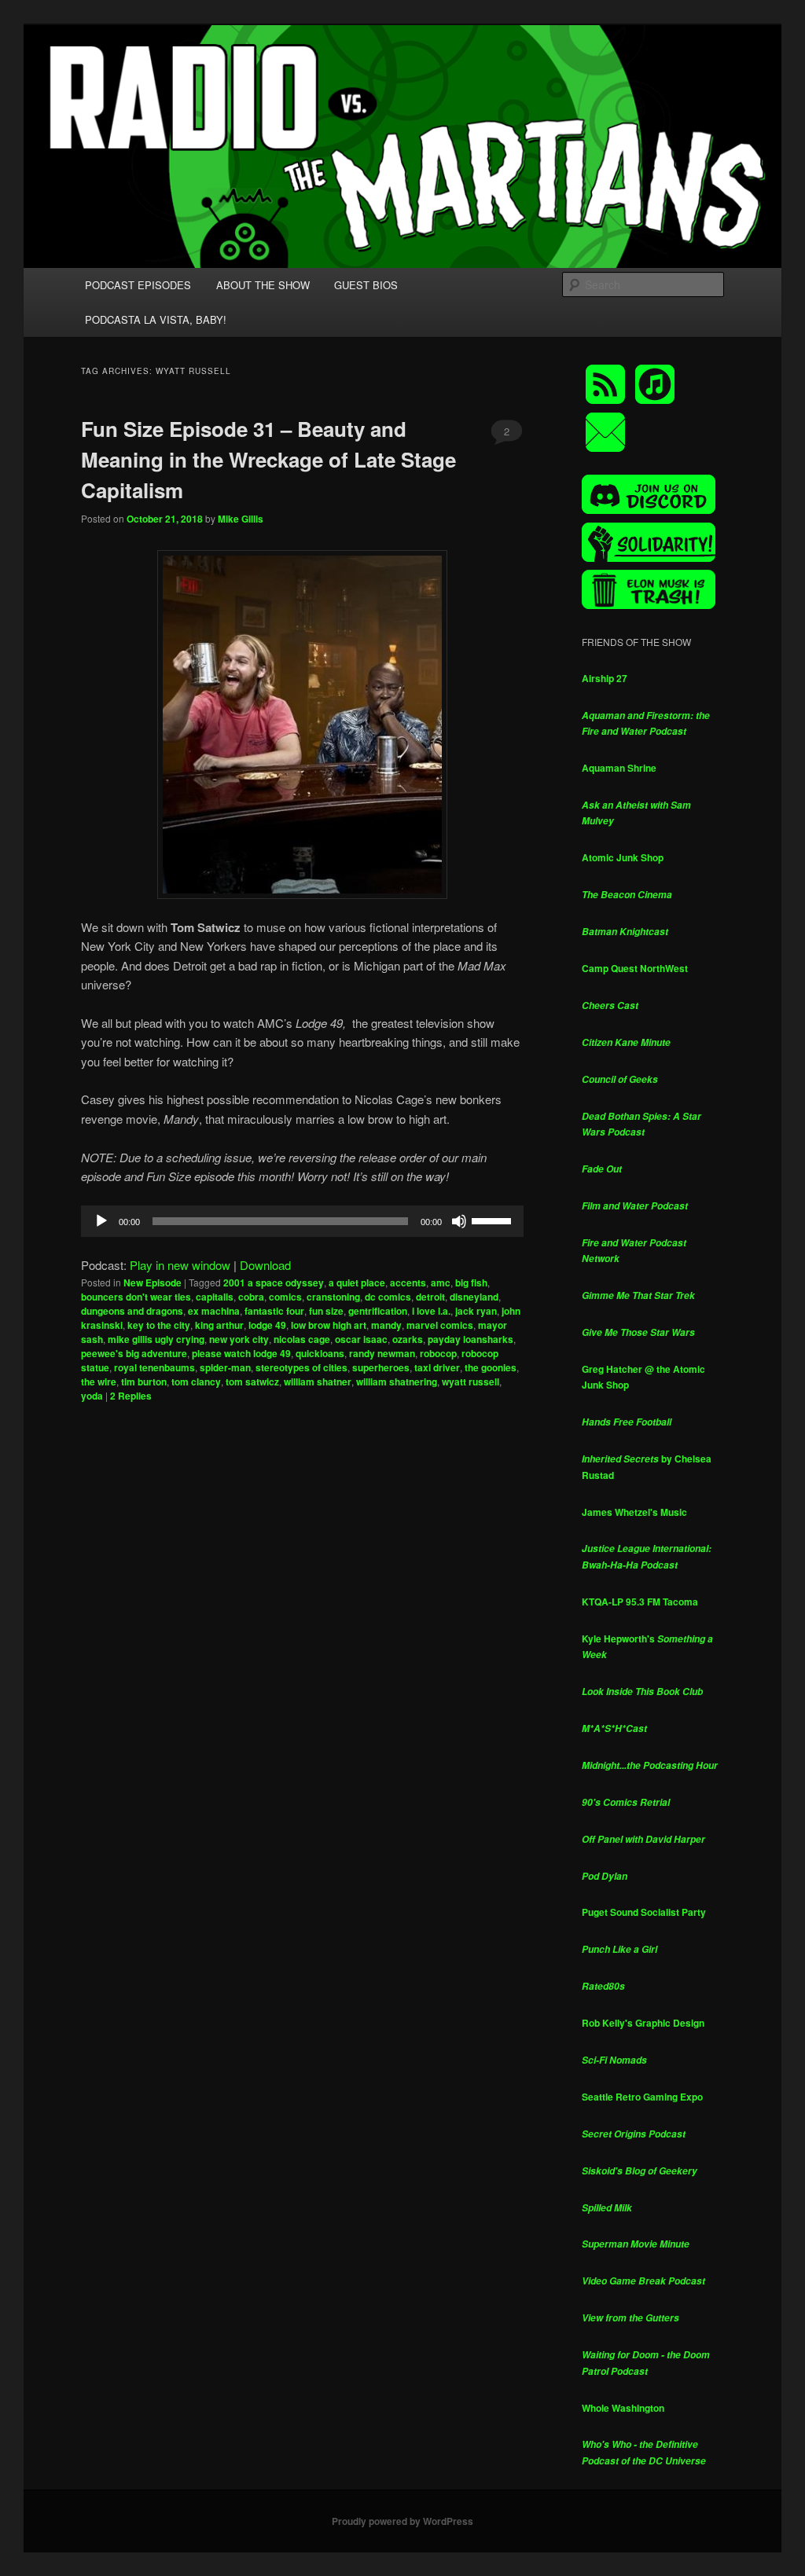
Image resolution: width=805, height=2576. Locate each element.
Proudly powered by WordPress (402, 2521)
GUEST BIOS (366, 285)
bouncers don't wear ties (136, 1297)
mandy (386, 1325)
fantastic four (274, 1311)
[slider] (494, 1220)
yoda (92, 1396)
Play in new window (180, 1265)
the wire (99, 1382)
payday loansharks (471, 1339)
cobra (251, 1297)
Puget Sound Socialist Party (644, 1912)
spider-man (225, 1367)
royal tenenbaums (154, 1367)
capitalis (215, 1297)
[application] (302, 1221)
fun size (326, 1311)
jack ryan (476, 1311)
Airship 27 (605, 678)
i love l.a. (431, 1311)
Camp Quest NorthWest (635, 968)
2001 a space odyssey (274, 1282)
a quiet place (357, 1282)
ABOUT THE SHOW (263, 285)
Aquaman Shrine (619, 768)
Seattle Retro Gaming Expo (642, 2097)
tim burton (144, 1382)
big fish (471, 1282)
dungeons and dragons (132, 1311)
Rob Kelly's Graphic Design (643, 2023)
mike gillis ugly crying (156, 1339)
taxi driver (437, 1367)
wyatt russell (471, 1382)
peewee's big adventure (134, 1353)
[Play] (101, 1221)
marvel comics (440, 1325)
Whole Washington (623, 2408)
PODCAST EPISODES (138, 285)
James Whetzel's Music (634, 1512)
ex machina (214, 1311)
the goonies (491, 1367)
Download (265, 1265)
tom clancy (196, 1382)
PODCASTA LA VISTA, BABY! (156, 319)
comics (285, 1297)
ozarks (408, 1339)
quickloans (320, 1353)
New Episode (153, 1282)
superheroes (381, 1367)
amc (441, 1282)
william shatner (318, 1382)
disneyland (474, 1297)
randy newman (382, 1353)
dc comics (388, 1297)
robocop (438, 1353)
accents (408, 1282)
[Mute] (459, 1221)
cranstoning (333, 1297)
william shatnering (397, 1382)
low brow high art (329, 1325)
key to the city (159, 1325)
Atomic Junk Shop (623, 857)
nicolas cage (302, 1339)
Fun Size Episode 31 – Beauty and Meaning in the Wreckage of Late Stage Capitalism (268, 459)
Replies (131, 1396)
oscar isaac (361, 1339)
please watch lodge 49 (241, 1353)
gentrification (378, 1311)
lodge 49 (267, 1325)
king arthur (219, 1325)
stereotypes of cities (301, 1367)
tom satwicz (252, 1382)
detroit (430, 1297)
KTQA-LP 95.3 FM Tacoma (640, 1602)
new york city (239, 1339)
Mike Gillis (241, 519)
